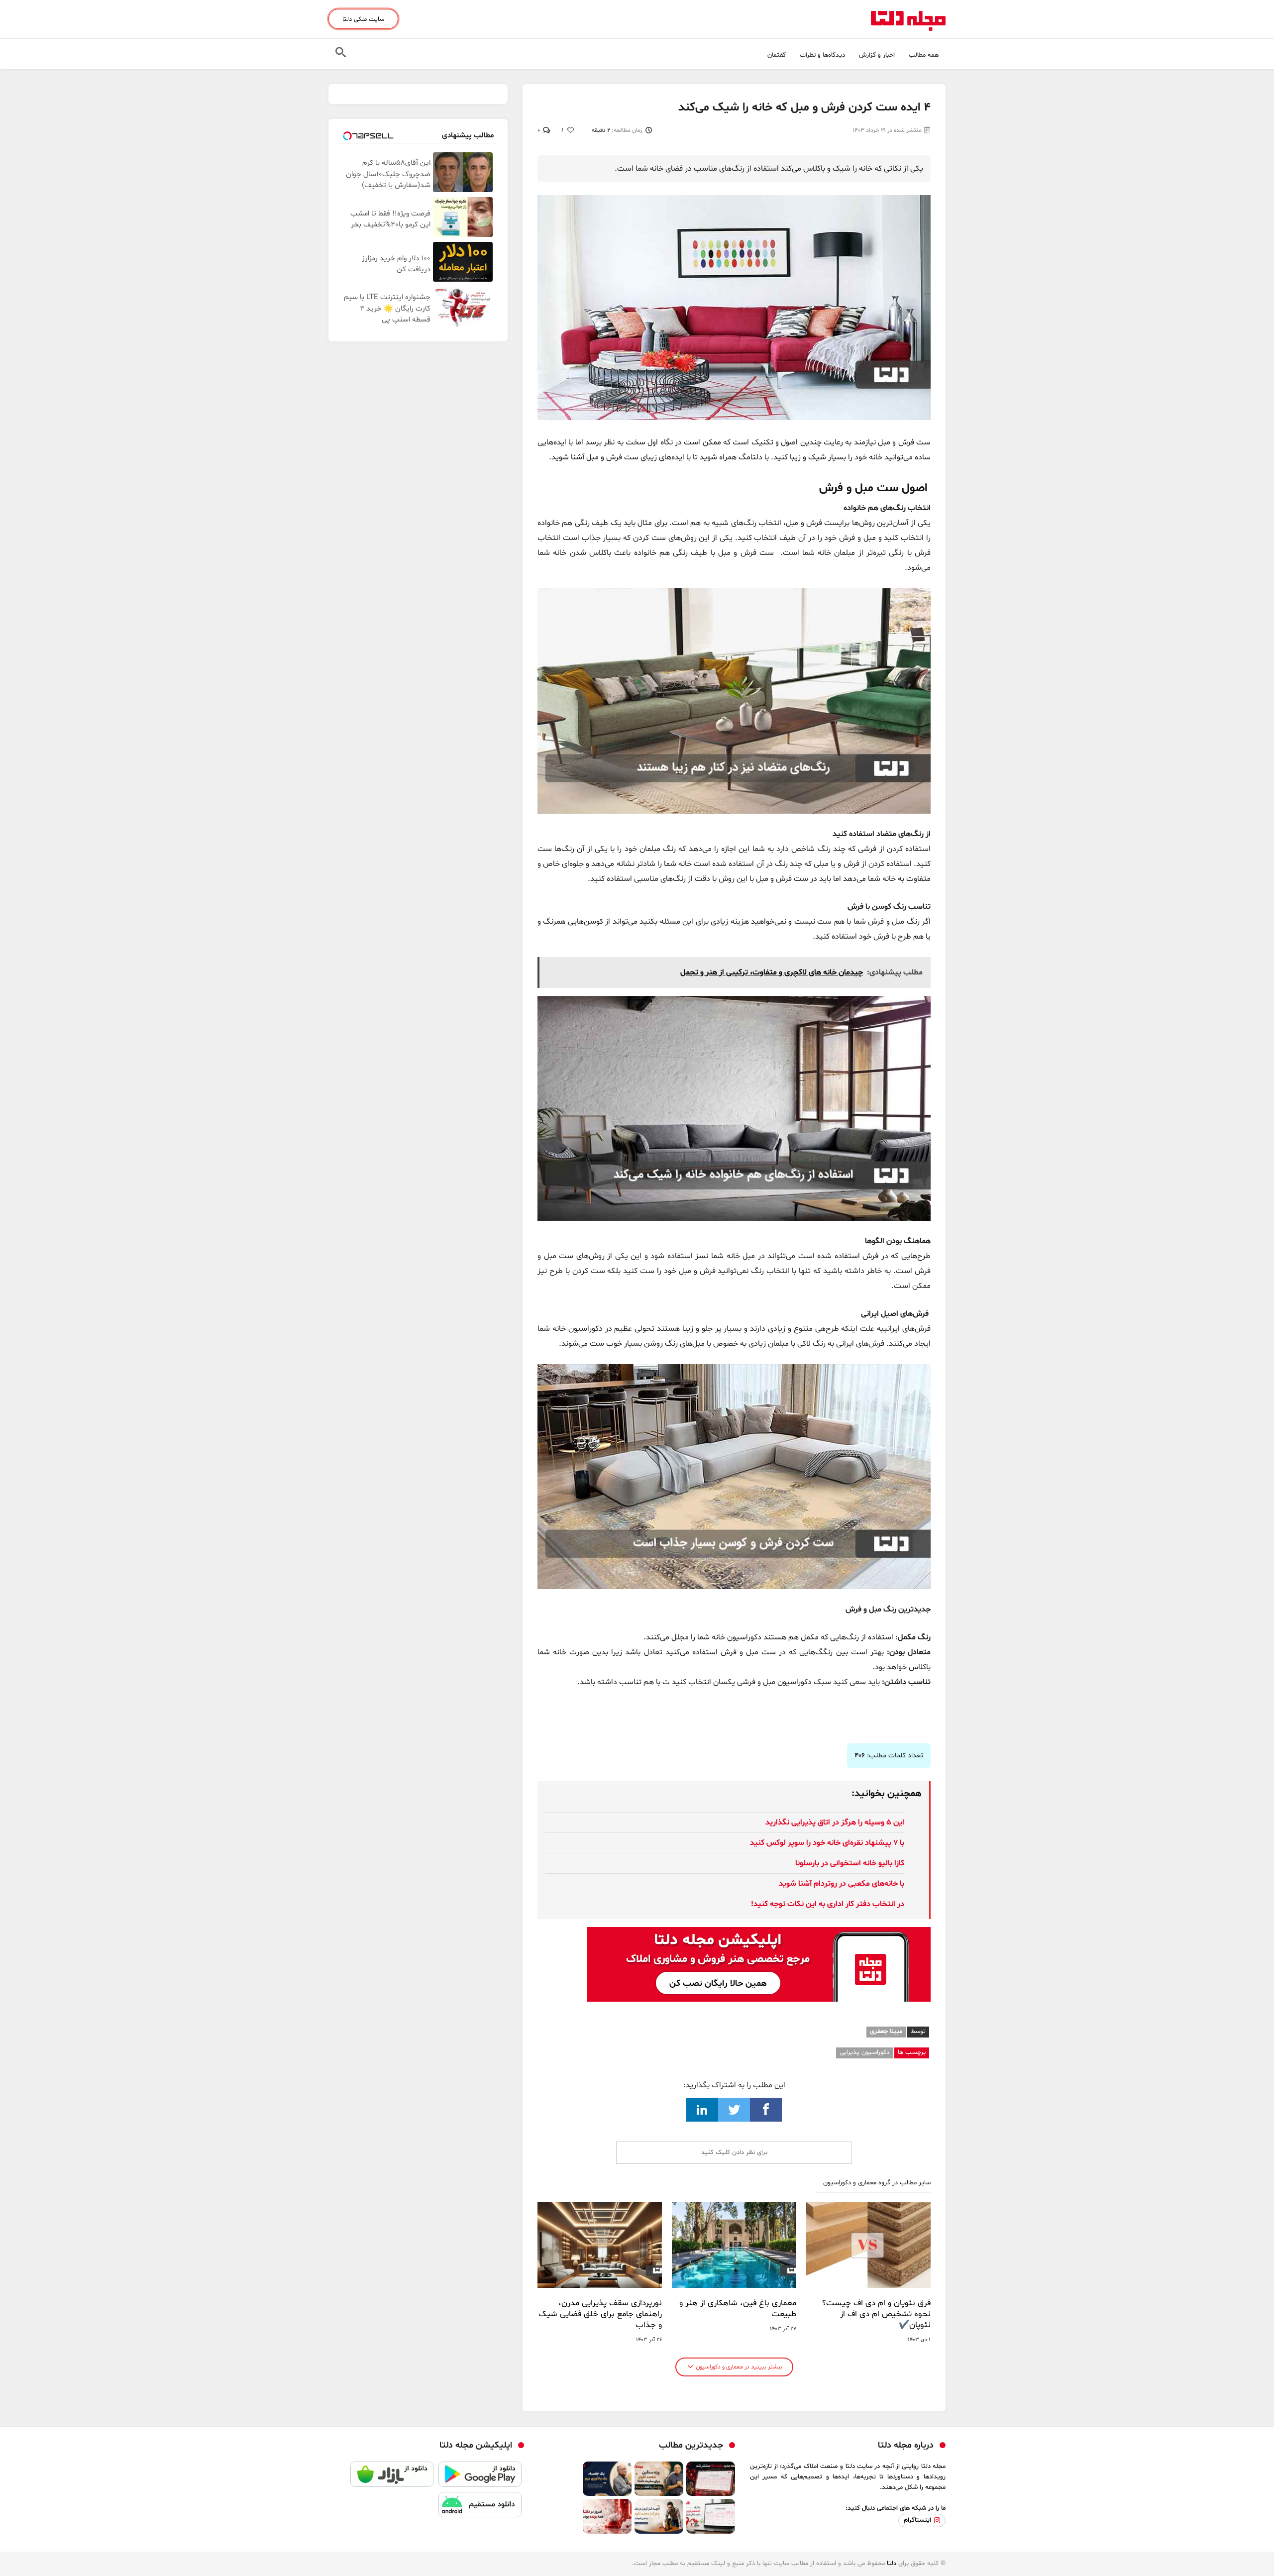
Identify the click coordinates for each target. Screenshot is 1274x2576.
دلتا (892, 2564)
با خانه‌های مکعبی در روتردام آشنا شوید (842, 1884)
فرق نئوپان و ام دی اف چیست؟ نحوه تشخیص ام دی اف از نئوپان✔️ (876, 2314)
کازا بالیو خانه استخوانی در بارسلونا (850, 1863)
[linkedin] (702, 2110)
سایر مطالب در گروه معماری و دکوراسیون (877, 2183)
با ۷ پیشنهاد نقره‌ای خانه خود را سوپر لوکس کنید (827, 1843)
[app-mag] (759, 1934)
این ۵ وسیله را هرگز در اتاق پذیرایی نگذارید (835, 1823)
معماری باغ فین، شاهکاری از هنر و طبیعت (738, 2309)
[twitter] (734, 2110)
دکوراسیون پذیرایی (864, 2052)
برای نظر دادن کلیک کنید (734, 2152)
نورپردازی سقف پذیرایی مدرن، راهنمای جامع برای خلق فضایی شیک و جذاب (600, 2314)
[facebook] (766, 2110)
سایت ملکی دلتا (363, 19)
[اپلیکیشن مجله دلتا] (480, 2477)
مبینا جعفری (886, 2032)
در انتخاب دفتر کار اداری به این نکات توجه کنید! (828, 1904)
